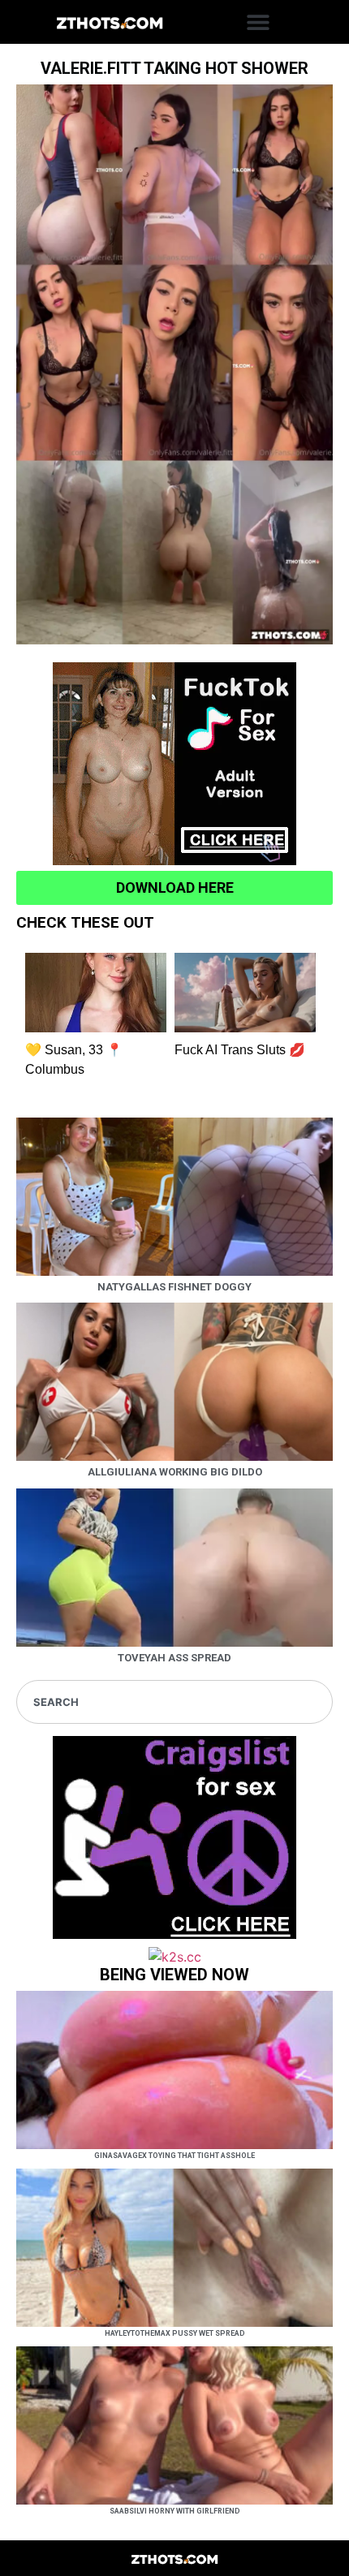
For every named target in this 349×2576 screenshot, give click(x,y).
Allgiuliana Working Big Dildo (175, 1472)
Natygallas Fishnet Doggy (174, 1287)
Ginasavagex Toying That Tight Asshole (174, 2156)
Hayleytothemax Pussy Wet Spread (175, 2333)
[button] (258, 22)
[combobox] (174, 1702)
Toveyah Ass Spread (174, 1658)
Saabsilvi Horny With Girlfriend (175, 2511)
